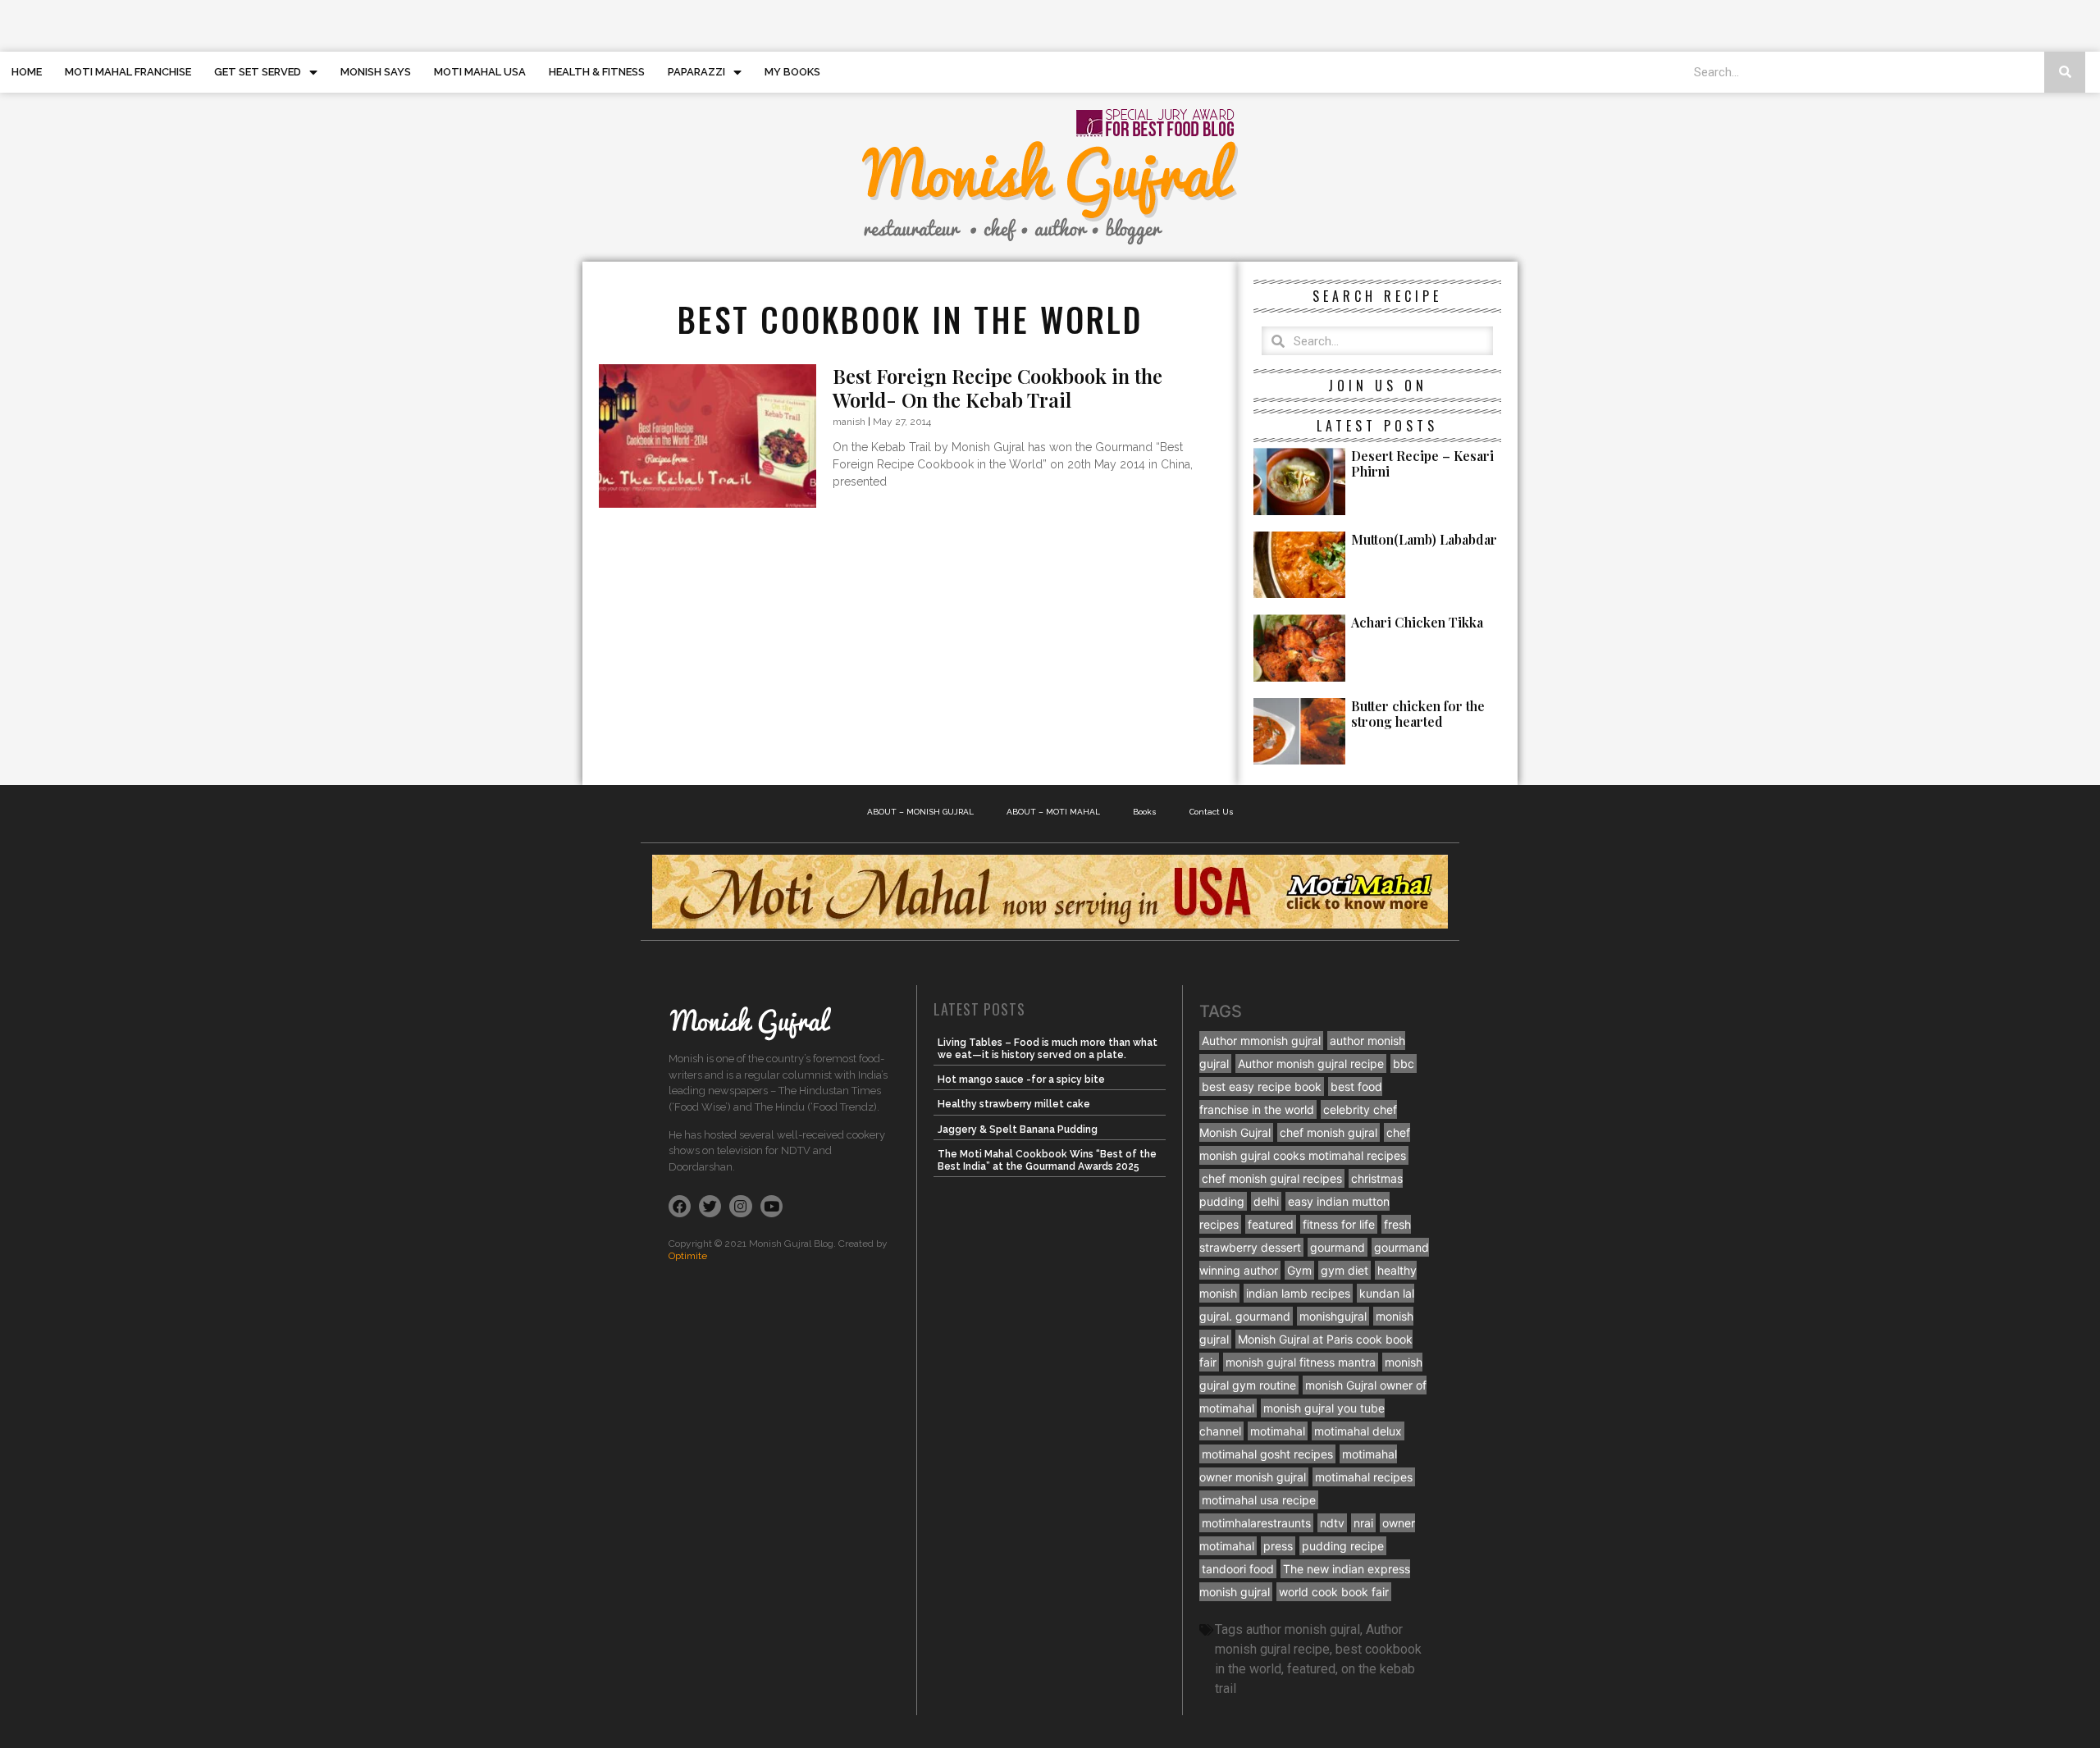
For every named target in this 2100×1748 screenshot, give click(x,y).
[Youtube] (772, 1206)
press (1278, 1546)
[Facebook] (680, 1206)
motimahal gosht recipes (1267, 1454)
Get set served (258, 72)
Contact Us (1212, 812)
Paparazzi (696, 72)
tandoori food (1238, 1569)
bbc (1404, 1063)
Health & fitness (597, 72)
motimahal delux (1358, 1431)
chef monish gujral (1328, 1132)
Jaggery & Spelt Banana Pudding (1018, 1130)
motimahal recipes (1364, 1477)
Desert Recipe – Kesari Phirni (1422, 463)
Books (1145, 812)
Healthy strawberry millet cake (1014, 1104)
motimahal (1278, 1431)
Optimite (688, 1256)
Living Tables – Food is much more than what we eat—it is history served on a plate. (1048, 1048)
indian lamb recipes (1298, 1293)
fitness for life (1339, 1224)
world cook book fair (1334, 1592)
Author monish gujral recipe (1311, 1063)
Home (27, 72)
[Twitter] (710, 1206)
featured (1271, 1224)
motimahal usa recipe (1259, 1500)
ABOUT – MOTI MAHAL (1053, 812)
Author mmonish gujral (1261, 1041)
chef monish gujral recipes (1272, 1178)
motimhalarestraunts (1256, 1523)
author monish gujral (1303, 1629)
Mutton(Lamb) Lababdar (1424, 539)
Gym (1299, 1270)
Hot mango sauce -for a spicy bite (1021, 1079)
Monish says (376, 72)
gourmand (1338, 1247)
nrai (1363, 1523)
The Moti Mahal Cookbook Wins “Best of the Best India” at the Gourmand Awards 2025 (1047, 1160)
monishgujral (1333, 1316)
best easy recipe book (1262, 1086)
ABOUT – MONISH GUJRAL (920, 812)
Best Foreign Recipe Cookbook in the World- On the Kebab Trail (997, 388)
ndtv (1332, 1523)
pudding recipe (1343, 1546)
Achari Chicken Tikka (1417, 622)
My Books (792, 72)
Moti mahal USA (480, 72)
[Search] (2065, 72)
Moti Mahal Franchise (128, 72)
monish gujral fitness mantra (1301, 1362)
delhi (1266, 1201)
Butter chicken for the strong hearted (1418, 714)
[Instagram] (740, 1206)
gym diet (1344, 1270)
